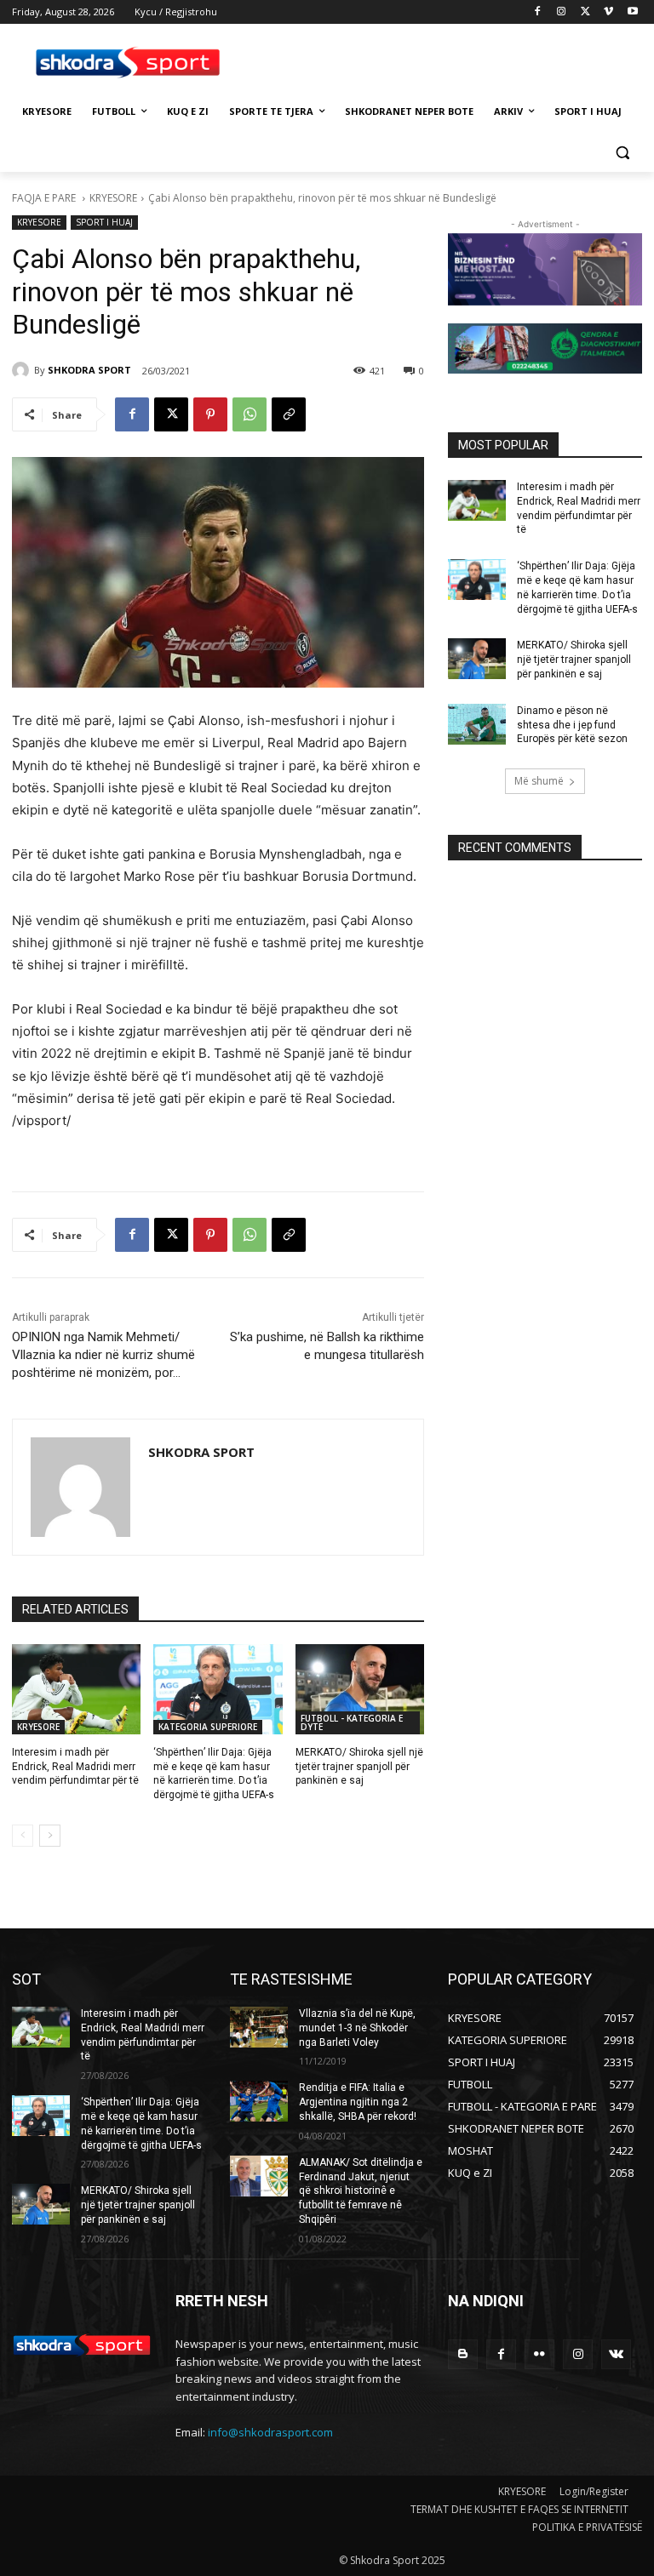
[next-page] (50, 1836)
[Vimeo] (608, 12)
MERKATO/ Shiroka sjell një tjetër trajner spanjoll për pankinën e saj (359, 1767)
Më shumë (539, 781)
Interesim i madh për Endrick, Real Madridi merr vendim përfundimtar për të (75, 1767)
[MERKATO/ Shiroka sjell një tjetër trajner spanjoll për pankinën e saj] (360, 1689)
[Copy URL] (289, 414)
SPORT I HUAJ (104, 222)
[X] (585, 12)
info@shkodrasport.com (270, 2432)
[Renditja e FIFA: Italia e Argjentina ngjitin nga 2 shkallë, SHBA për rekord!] (259, 2101)
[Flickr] (539, 2354)
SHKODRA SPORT (89, 370)
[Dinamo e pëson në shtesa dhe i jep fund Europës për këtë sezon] (477, 724)
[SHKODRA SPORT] (23, 370)
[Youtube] (632, 12)
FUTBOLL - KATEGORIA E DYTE (352, 1722)
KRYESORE (113, 198)
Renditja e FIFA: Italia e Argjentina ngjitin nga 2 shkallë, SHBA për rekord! (358, 2102)
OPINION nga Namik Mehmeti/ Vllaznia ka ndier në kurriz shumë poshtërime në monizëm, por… (103, 1355)
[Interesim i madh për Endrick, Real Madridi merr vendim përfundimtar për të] (76, 1689)
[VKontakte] (616, 2354)
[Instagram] (562, 12)
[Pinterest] (210, 414)
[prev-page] (23, 1836)
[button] (622, 153)
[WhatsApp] (250, 414)
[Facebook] (538, 12)
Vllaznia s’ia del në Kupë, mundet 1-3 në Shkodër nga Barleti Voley (357, 2028)
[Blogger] (463, 2354)
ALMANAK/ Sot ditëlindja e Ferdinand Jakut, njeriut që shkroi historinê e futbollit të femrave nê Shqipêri (361, 2191)
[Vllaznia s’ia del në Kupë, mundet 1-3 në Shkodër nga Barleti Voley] (259, 2027)
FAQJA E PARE (45, 198)
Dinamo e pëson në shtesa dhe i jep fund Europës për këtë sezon (572, 725)
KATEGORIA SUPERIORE (208, 1727)
